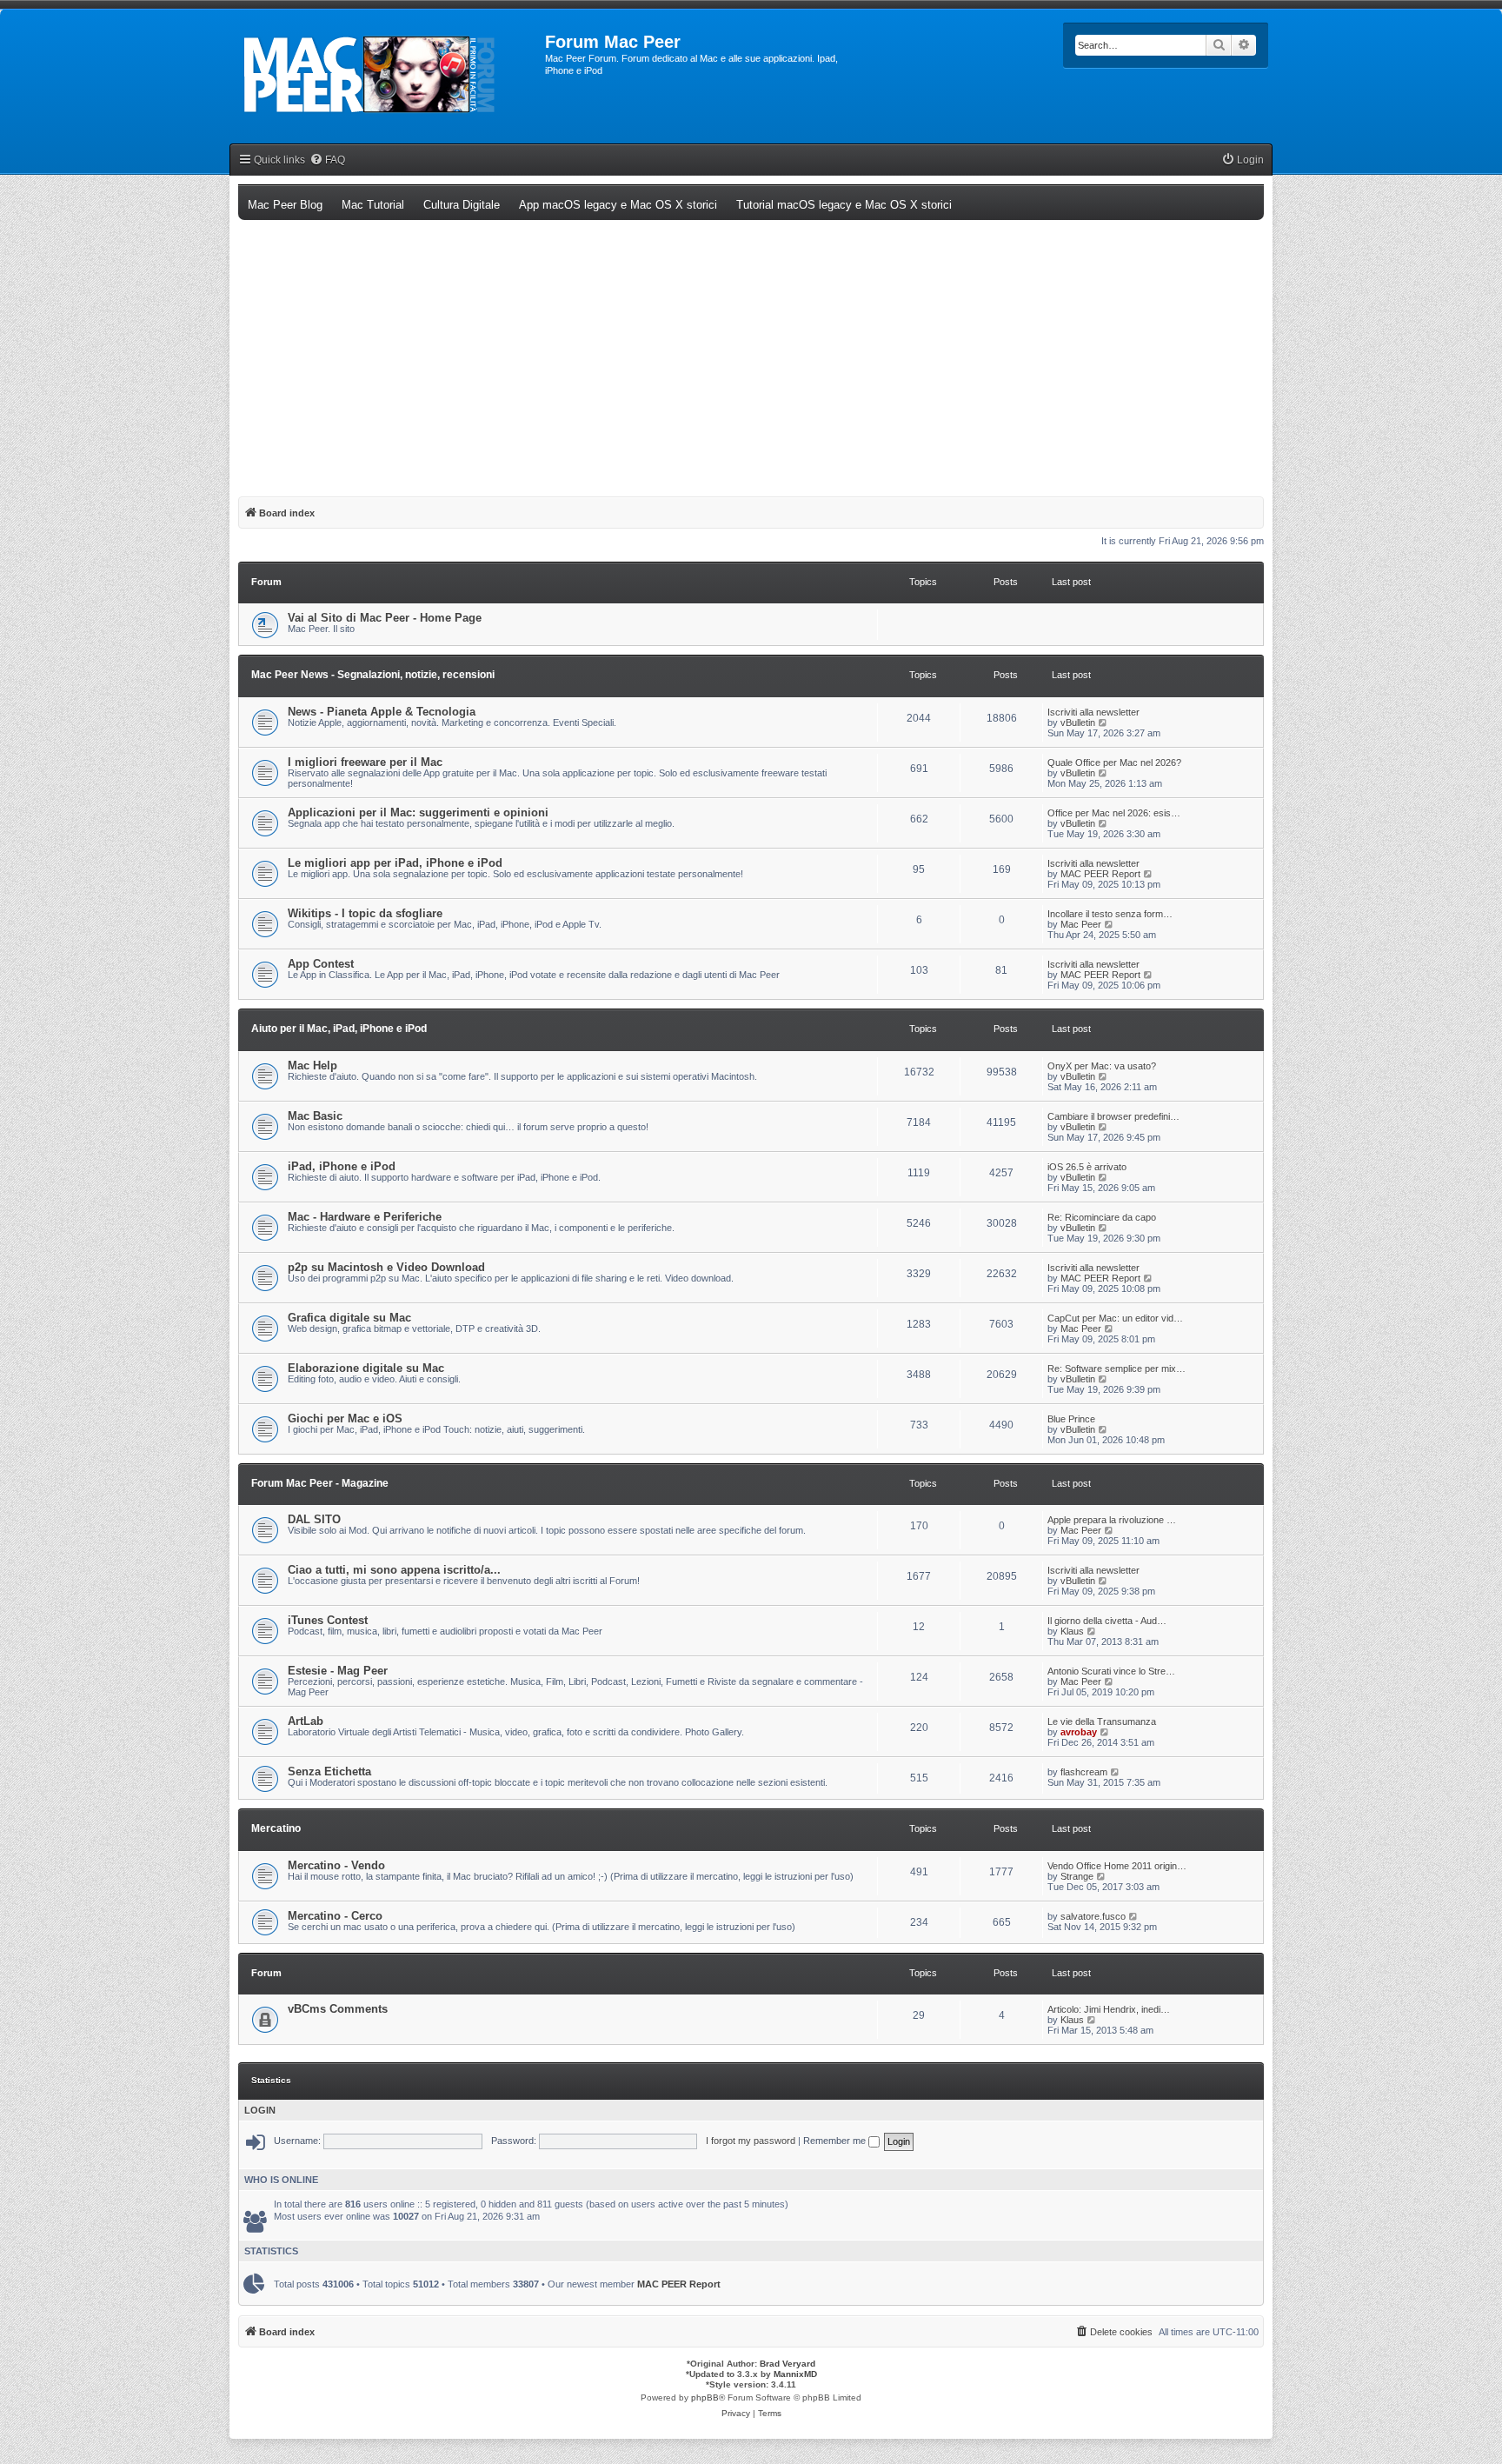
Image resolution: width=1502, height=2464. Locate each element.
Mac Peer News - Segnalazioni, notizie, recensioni (373, 675)
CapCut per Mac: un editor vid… (1115, 1318)
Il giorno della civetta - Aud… (1107, 1621)
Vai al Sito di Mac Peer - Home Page (385, 618)
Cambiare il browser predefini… (1113, 1116)
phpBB (705, 2397)
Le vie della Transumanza (1102, 1721)
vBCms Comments (338, 2009)
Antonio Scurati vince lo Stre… (1111, 1671)
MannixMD (795, 2374)
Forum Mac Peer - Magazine (320, 1483)
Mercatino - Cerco (335, 1916)
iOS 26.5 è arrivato (1087, 1167)
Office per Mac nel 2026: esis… (1114, 813)
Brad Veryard (788, 2364)
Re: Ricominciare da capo (1102, 1217)
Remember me (836, 2141)
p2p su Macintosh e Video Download (386, 1267)
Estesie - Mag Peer (338, 1671)
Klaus (1072, 1631)
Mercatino (276, 1828)
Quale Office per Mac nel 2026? (1114, 763)
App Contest (321, 964)
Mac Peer (1081, 924)
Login (260, 2110)
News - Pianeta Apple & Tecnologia (382, 712)
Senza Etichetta (329, 1771)
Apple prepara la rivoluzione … (1112, 1520)
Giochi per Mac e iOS (345, 1418)
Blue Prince (1071, 1419)
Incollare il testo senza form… (1110, 914)
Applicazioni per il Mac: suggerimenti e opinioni (418, 812)
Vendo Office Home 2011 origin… (1117, 1866)
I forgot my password (751, 2141)
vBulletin (1078, 723)
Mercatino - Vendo (336, 1865)
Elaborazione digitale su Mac (366, 1368)
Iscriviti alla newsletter (1093, 712)
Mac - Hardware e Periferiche (365, 1217)
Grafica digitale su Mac (349, 1318)
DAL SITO (314, 1519)
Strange (1077, 1876)
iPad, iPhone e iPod (342, 1166)
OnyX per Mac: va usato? (1102, 1066)
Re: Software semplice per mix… (1117, 1369)
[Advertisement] (751, 350)
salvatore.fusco (1093, 1916)
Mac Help (312, 1066)
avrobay (1079, 1732)
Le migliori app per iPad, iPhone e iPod (395, 863)
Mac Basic (315, 1116)
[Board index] (387, 75)
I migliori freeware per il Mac (365, 762)
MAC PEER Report (1100, 874)
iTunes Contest (328, 1620)
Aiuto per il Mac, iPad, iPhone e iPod (339, 1029)
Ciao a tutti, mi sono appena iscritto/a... (394, 1570)
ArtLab (306, 1721)
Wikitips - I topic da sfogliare (365, 913)
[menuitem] (327, 160)
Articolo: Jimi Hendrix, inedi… (1109, 2009)
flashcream (1084, 1772)
